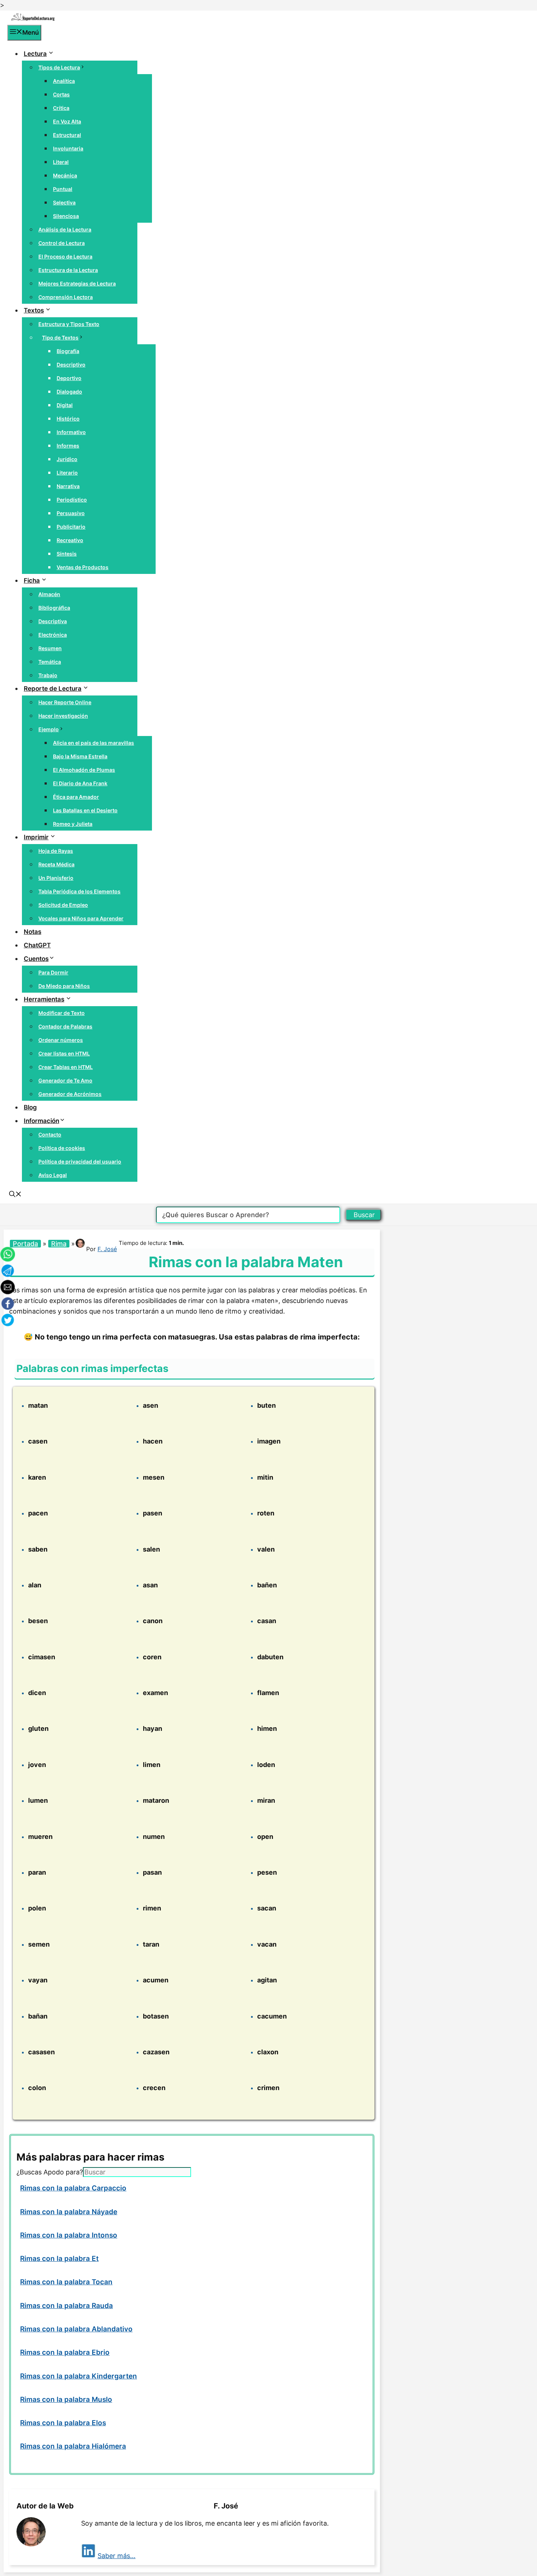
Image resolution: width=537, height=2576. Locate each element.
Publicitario (71, 527)
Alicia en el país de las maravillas (94, 743)
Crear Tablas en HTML (66, 1067)
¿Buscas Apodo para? (50, 2172)
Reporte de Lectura (53, 689)
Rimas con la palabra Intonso (69, 2235)
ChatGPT (37, 945)
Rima (59, 1244)
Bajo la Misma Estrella (80, 756)
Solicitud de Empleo (63, 905)
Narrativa (68, 486)
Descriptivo (71, 365)
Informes (68, 446)
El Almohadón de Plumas (84, 770)
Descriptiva (53, 621)
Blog (30, 1107)
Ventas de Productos (83, 567)
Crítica (61, 108)
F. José (107, 1249)
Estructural (67, 135)
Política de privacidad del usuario (80, 1161)
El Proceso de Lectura (65, 256)
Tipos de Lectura (59, 67)
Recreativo (70, 540)
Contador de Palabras (65, 1026)
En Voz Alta (67, 121)
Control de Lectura (62, 243)
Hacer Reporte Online (65, 702)
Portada (25, 1244)
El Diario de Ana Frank (80, 783)
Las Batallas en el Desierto (85, 810)
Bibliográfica (54, 608)
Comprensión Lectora (66, 297)
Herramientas (44, 999)
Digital (65, 405)
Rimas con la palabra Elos (63, 2423)
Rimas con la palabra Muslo (66, 2399)
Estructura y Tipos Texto (69, 324)
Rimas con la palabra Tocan (66, 2282)
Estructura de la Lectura (68, 270)
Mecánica (65, 175)
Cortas (61, 94)
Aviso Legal (53, 1175)
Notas (33, 932)
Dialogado (69, 392)
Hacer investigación (63, 716)
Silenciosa (66, 216)
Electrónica (53, 635)
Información (41, 1121)
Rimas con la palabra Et (59, 2259)
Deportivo (69, 378)
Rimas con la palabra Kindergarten (79, 2376)
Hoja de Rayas (56, 851)
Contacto (50, 1134)
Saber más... (117, 2556)
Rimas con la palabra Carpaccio (73, 2188)
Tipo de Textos (60, 338)
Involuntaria (68, 148)
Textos (34, 310)
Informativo (71, 432)
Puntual (63, 189)
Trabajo (48, 675)
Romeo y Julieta (73, 824)
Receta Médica (56, 864)
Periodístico (72, 500)
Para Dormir (53, 972)
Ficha (32, 580)
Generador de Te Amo (65, 1080)
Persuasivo (71, 513)
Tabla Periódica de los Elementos (79, 891)
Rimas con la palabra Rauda (66, 2306)
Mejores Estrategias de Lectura (77, 283)
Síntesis (67, 554)
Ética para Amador (76, 797)
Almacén (49, 594)
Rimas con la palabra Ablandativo (76, 2329)
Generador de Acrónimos (70, 1094)
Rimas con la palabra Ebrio (65, 2352)
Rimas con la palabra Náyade (69, 2212)
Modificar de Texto (62, 1013)
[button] (15, 1195)
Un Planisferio (56, 878)
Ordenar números (61, 1040)
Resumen (50, 648)
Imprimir (36, 837)
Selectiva (64, 202)
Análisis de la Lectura (65, 229)
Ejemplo (49, 729)
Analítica (64, 81)
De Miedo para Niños (64, 986)
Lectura (35, 54)
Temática (50, 662)
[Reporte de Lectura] (33, 19)
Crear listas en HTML (64, 1053)
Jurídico (67, 459)
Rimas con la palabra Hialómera (73, 2446)
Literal (61, 162)
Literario (67, 473)
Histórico (68, 419)
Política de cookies (62, 1148)
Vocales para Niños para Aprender (81, 918)
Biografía (68, 351)
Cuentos (36, 959)
